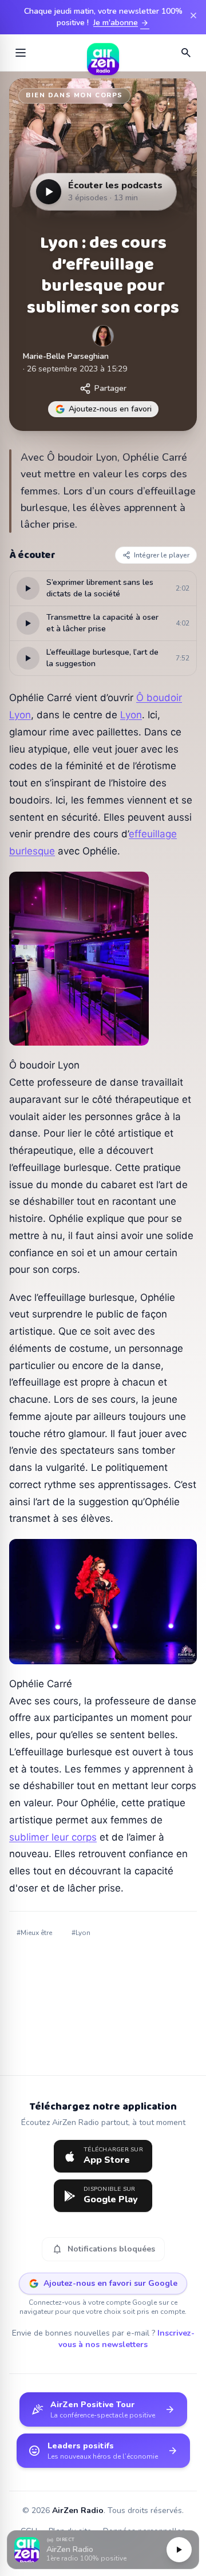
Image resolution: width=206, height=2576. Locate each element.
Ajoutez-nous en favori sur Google (110, 2283)
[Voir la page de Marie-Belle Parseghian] (103, 336)
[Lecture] (179, 2550)
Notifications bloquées (103, 2249)
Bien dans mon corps (74, 95)
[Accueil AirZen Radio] (103, 53)
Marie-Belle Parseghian (66, 356)
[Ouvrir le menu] (21, 53)
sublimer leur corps (53, 1837)
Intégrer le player (162, 555)
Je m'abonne (121, 23)
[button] (103, 2550)
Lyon (131, 715)
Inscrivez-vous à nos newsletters (126, 2339)
